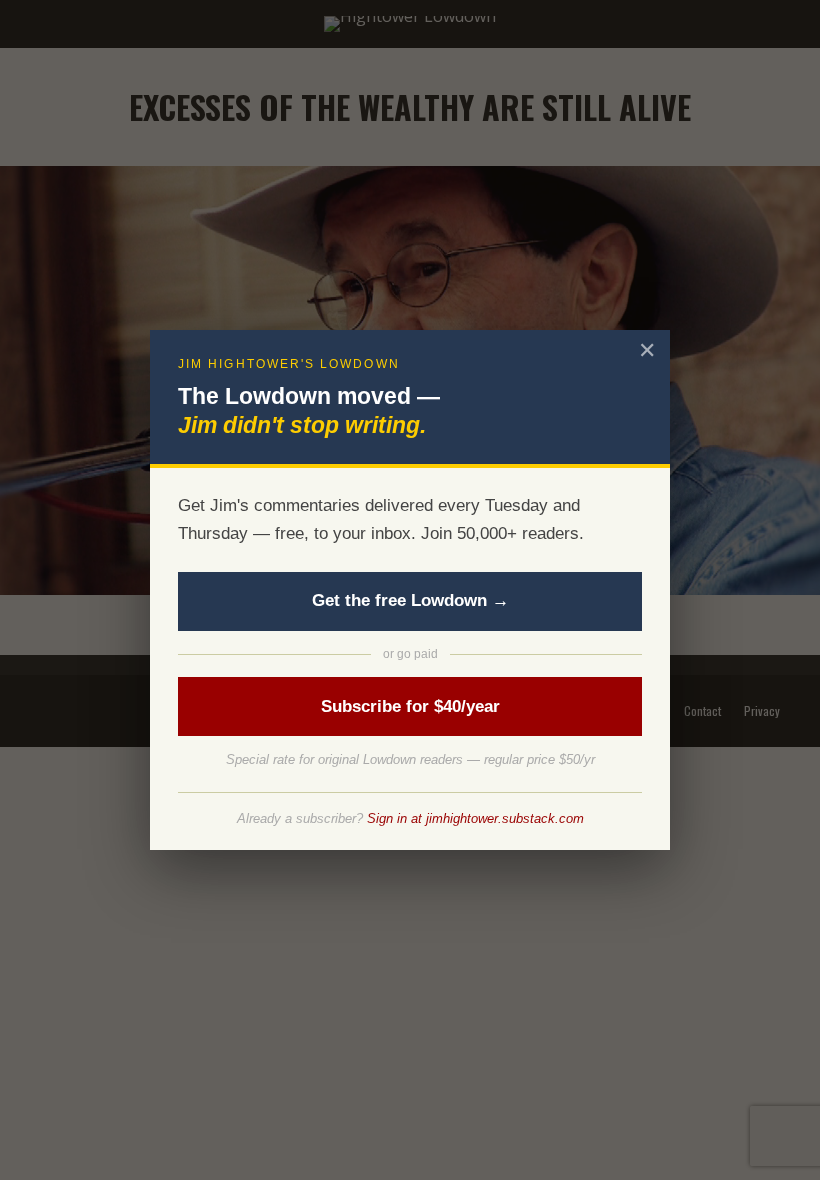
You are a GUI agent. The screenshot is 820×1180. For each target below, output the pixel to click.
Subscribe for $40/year (410, 706)
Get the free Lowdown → (410, 600)
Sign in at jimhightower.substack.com (475, 818)
